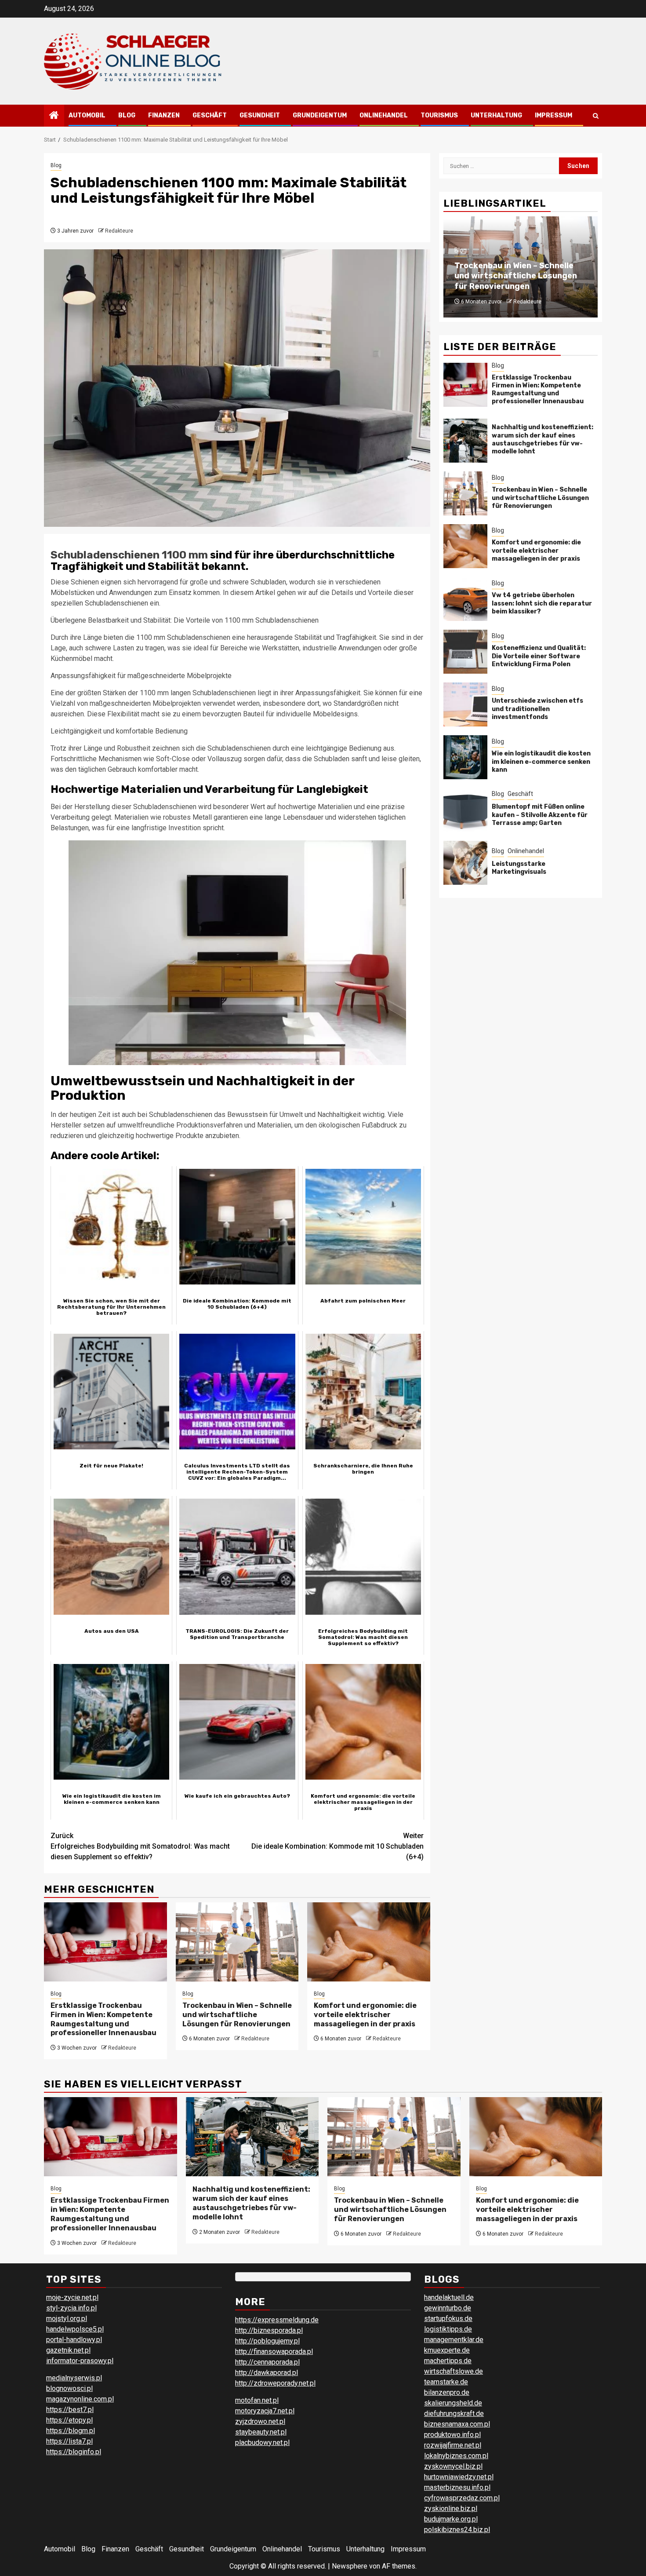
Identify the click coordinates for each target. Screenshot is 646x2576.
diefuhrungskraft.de (454, 2414)
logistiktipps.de (448, 2329)
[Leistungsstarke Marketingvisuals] (465, 863)
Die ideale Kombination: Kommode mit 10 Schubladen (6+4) (338, 1846)
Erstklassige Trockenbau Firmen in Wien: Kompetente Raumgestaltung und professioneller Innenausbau (103, 2019)
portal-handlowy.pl (74, 2340)
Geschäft (210, 115)
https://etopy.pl (69, 2420)
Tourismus (439, 115)
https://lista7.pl (69, 2441)
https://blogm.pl (71, 2431)
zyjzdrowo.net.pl (260, 2421)
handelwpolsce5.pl (75, 2329)
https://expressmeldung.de (277, 2320)
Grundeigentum (320, 115)
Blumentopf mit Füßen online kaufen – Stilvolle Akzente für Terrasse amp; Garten (540, 815)
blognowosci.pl (69, 2388)
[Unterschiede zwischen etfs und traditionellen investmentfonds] (465, 704)
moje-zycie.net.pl (72, 2297)
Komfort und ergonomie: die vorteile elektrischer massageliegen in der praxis (365, 2015)
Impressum (553, 115)
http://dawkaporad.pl (267, 2373)
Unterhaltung (496, 115)
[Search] (596, 116)
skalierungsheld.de (453, 2403)
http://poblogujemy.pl (267, 2341)
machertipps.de (448, 2361)
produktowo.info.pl (452, 2435)
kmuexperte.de (447, 2350)
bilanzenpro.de (447, 2392)
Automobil (87, 115)
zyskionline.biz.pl (451, 2508)
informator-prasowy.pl (80, 2361)
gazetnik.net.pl (68, 2350)
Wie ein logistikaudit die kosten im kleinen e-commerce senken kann (541, 761)
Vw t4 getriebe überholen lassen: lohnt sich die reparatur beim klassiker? (542, 603)
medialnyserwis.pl (74, 2378)
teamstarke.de (446, 2382)
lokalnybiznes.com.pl (456, 2456)
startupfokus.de (448, 2319)
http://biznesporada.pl (269, 2330)
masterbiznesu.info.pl (457, 2487)
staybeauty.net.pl (261, 2432)
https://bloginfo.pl (74, 2452)
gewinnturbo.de (448, 2308)
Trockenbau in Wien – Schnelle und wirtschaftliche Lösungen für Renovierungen (237, 2015)
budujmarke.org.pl (451, 2519)
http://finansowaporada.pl (274, 2352)
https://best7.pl (70, 2410)
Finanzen (164, 115)
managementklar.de (454, 2340)
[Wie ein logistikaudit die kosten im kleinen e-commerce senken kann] (465, 757)
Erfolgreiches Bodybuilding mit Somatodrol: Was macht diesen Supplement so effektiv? (140, 1846)
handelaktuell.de (449, 2297)
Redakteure (119, 231)
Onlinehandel (384, 115)
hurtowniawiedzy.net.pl (459, 2477)
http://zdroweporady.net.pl (275, 2383)
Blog (127, 115)
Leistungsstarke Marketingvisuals (519, 867)
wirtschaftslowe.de (454, 2371)
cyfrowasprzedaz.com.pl (462, 2498)
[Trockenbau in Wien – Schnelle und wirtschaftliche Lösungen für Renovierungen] (237, 1942)
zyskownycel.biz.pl (453, 2466)
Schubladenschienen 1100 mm (129, 555)
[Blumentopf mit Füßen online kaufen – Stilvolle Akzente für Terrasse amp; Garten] (465, 810)
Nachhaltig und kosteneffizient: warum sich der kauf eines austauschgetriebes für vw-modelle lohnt (543, 439)
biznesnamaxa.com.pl (457, 2424)
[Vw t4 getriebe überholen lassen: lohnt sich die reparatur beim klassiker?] (465, 599)
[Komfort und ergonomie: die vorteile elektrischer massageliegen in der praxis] (369, 1942)
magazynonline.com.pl (80, 2399)
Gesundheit (260, 115)
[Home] (54, 116)
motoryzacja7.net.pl (265, 2411)
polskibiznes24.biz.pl (457, 2530)
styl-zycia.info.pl (71, 2308)
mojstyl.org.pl (67, 2319)
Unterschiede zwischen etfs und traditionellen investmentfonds (537, 709)
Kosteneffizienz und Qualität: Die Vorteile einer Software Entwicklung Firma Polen (539, 656)
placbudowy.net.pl (262, 2443)
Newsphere (350, 2566)
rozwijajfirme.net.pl (453, 2445)
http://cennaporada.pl (267, 2362)
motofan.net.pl (257, 2400)
